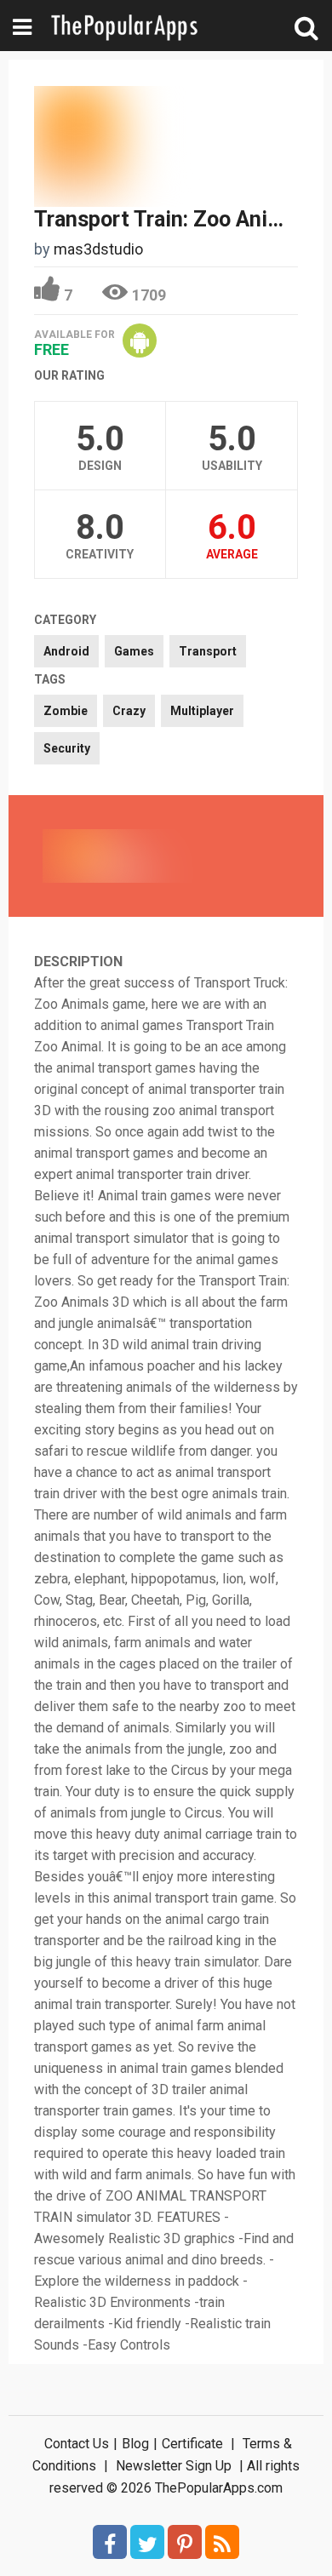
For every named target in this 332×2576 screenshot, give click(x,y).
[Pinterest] (185, 2542)
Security (67, 748)
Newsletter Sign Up (174, 2466)
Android (66, 651)
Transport (208, 651)
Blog (135, 2444)
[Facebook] (110, 2542)
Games (134, 651)
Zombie (66, 711)
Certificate (192, 2444)
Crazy (129, 711)
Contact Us (77, 2444)
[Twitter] (147, 2542)
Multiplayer (202, 711)
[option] (105, 856)
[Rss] (222, 2542)
